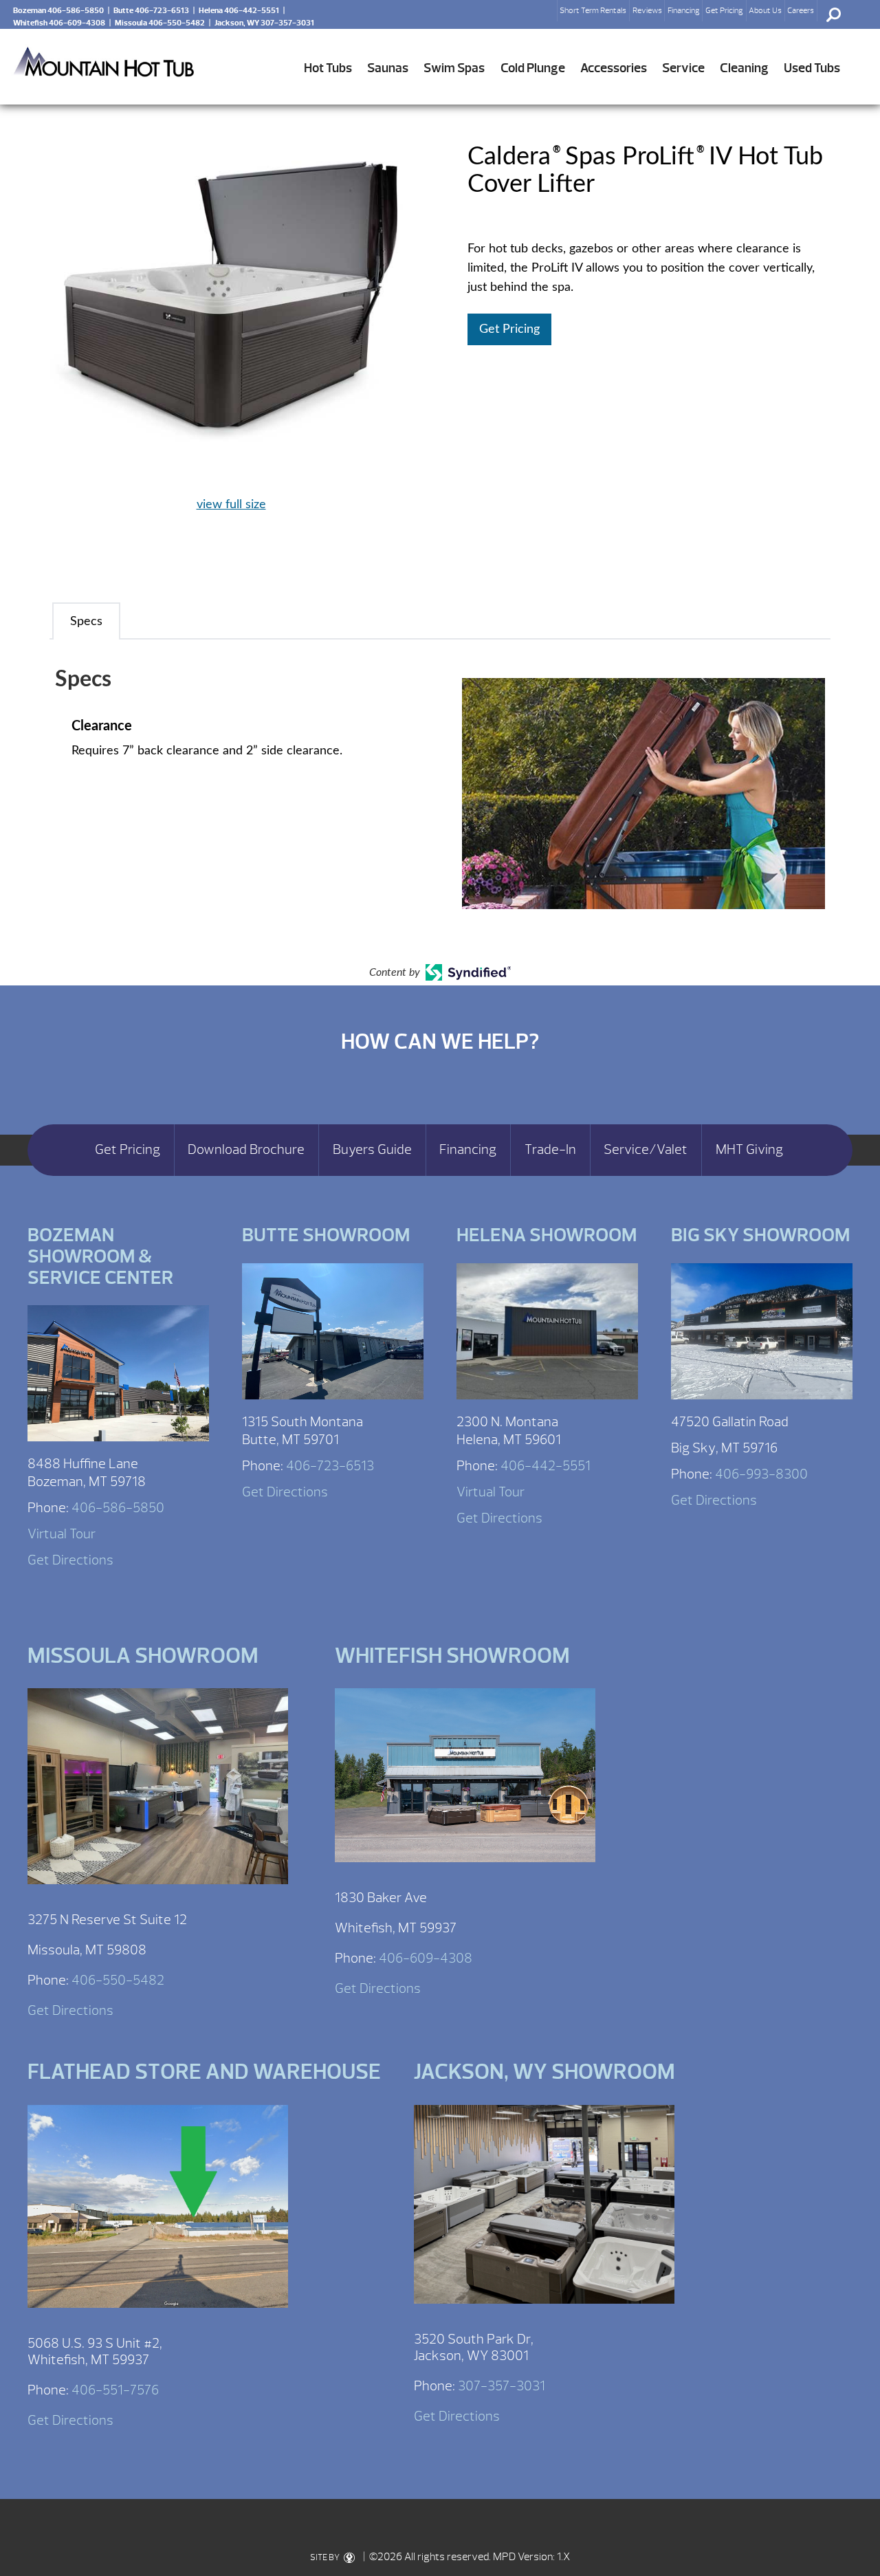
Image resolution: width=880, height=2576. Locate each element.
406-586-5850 (118, 1508)
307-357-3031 (502, 2386)
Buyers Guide (372, 1150)
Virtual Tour (62, 1534)
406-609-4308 (426, 1958)
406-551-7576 (115, 2390)
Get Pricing (724, 10)
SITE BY (326, 2557)
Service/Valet (646, 1150)
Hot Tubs (328, 68)
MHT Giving (749, 1150)
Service (683, 68)
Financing (684, 10)
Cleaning (744, 68)
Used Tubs (812, 68)
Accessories (614, 68)
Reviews (647, 10)
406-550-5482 (118, 1980)
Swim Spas (454, 68)
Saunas (388, 68)
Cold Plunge (533, 68)
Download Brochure (246, 1150)
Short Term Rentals (593, 10)
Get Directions (70, 1560)
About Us (765, 10)
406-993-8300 (761, 1474)
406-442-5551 (546, 1466)
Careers (801, 10)
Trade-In (550, 1150)
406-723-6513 (330, 1466)
